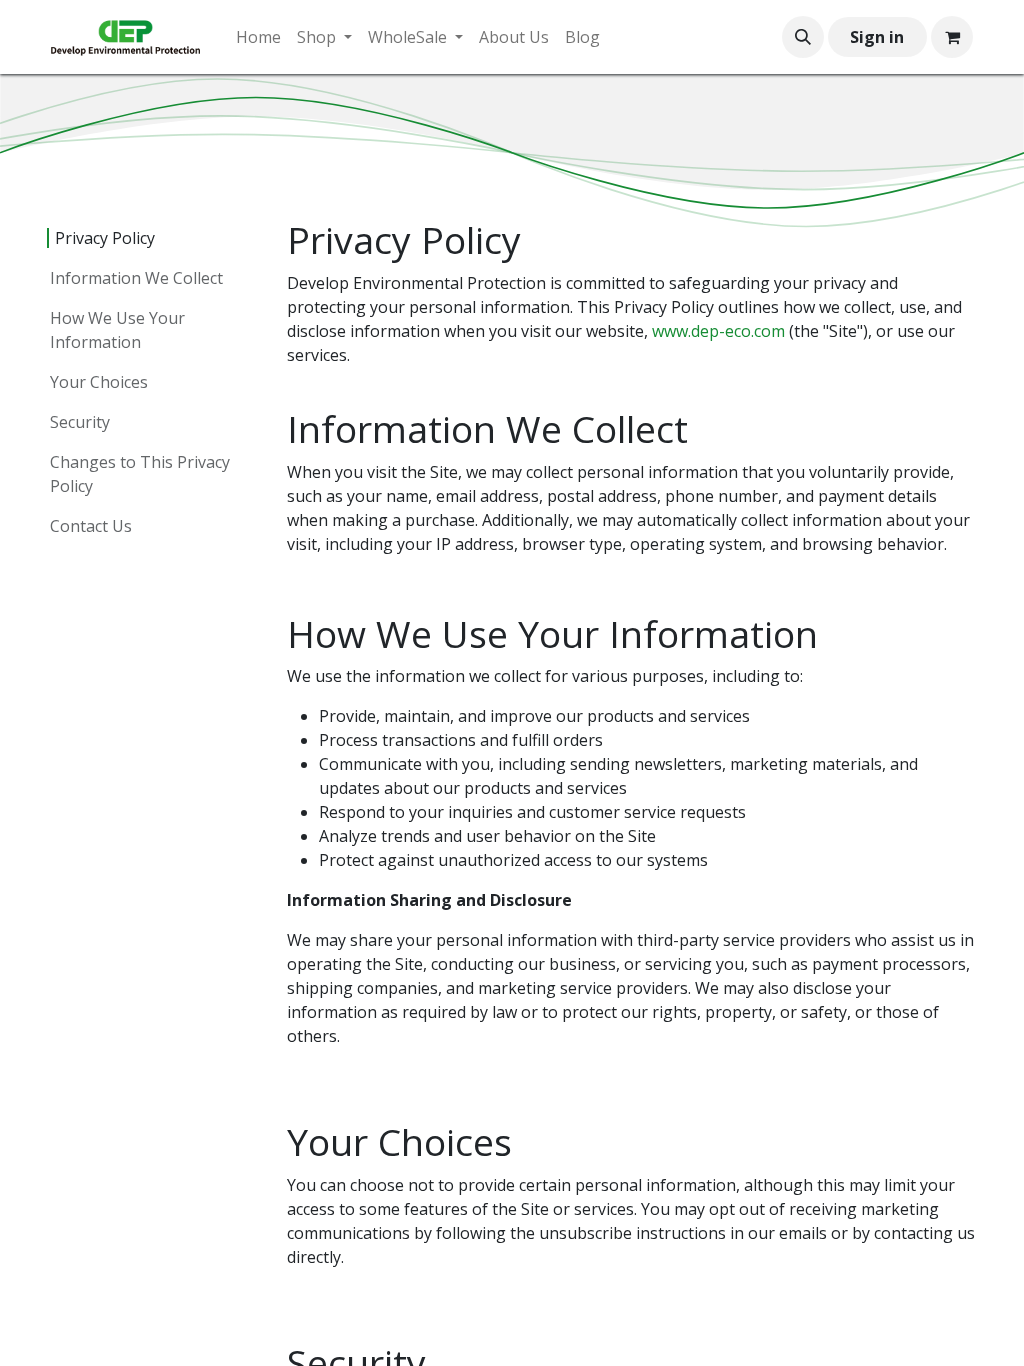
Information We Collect (136, 278)
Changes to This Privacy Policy (140, 474)
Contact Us (91, 526)
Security (80, 422)
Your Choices (99, 382)
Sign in (877, 37)
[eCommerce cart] (952, 37)
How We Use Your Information (117, 330)
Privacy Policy (105, 238)
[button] (803, 37)
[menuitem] (258, 37)
